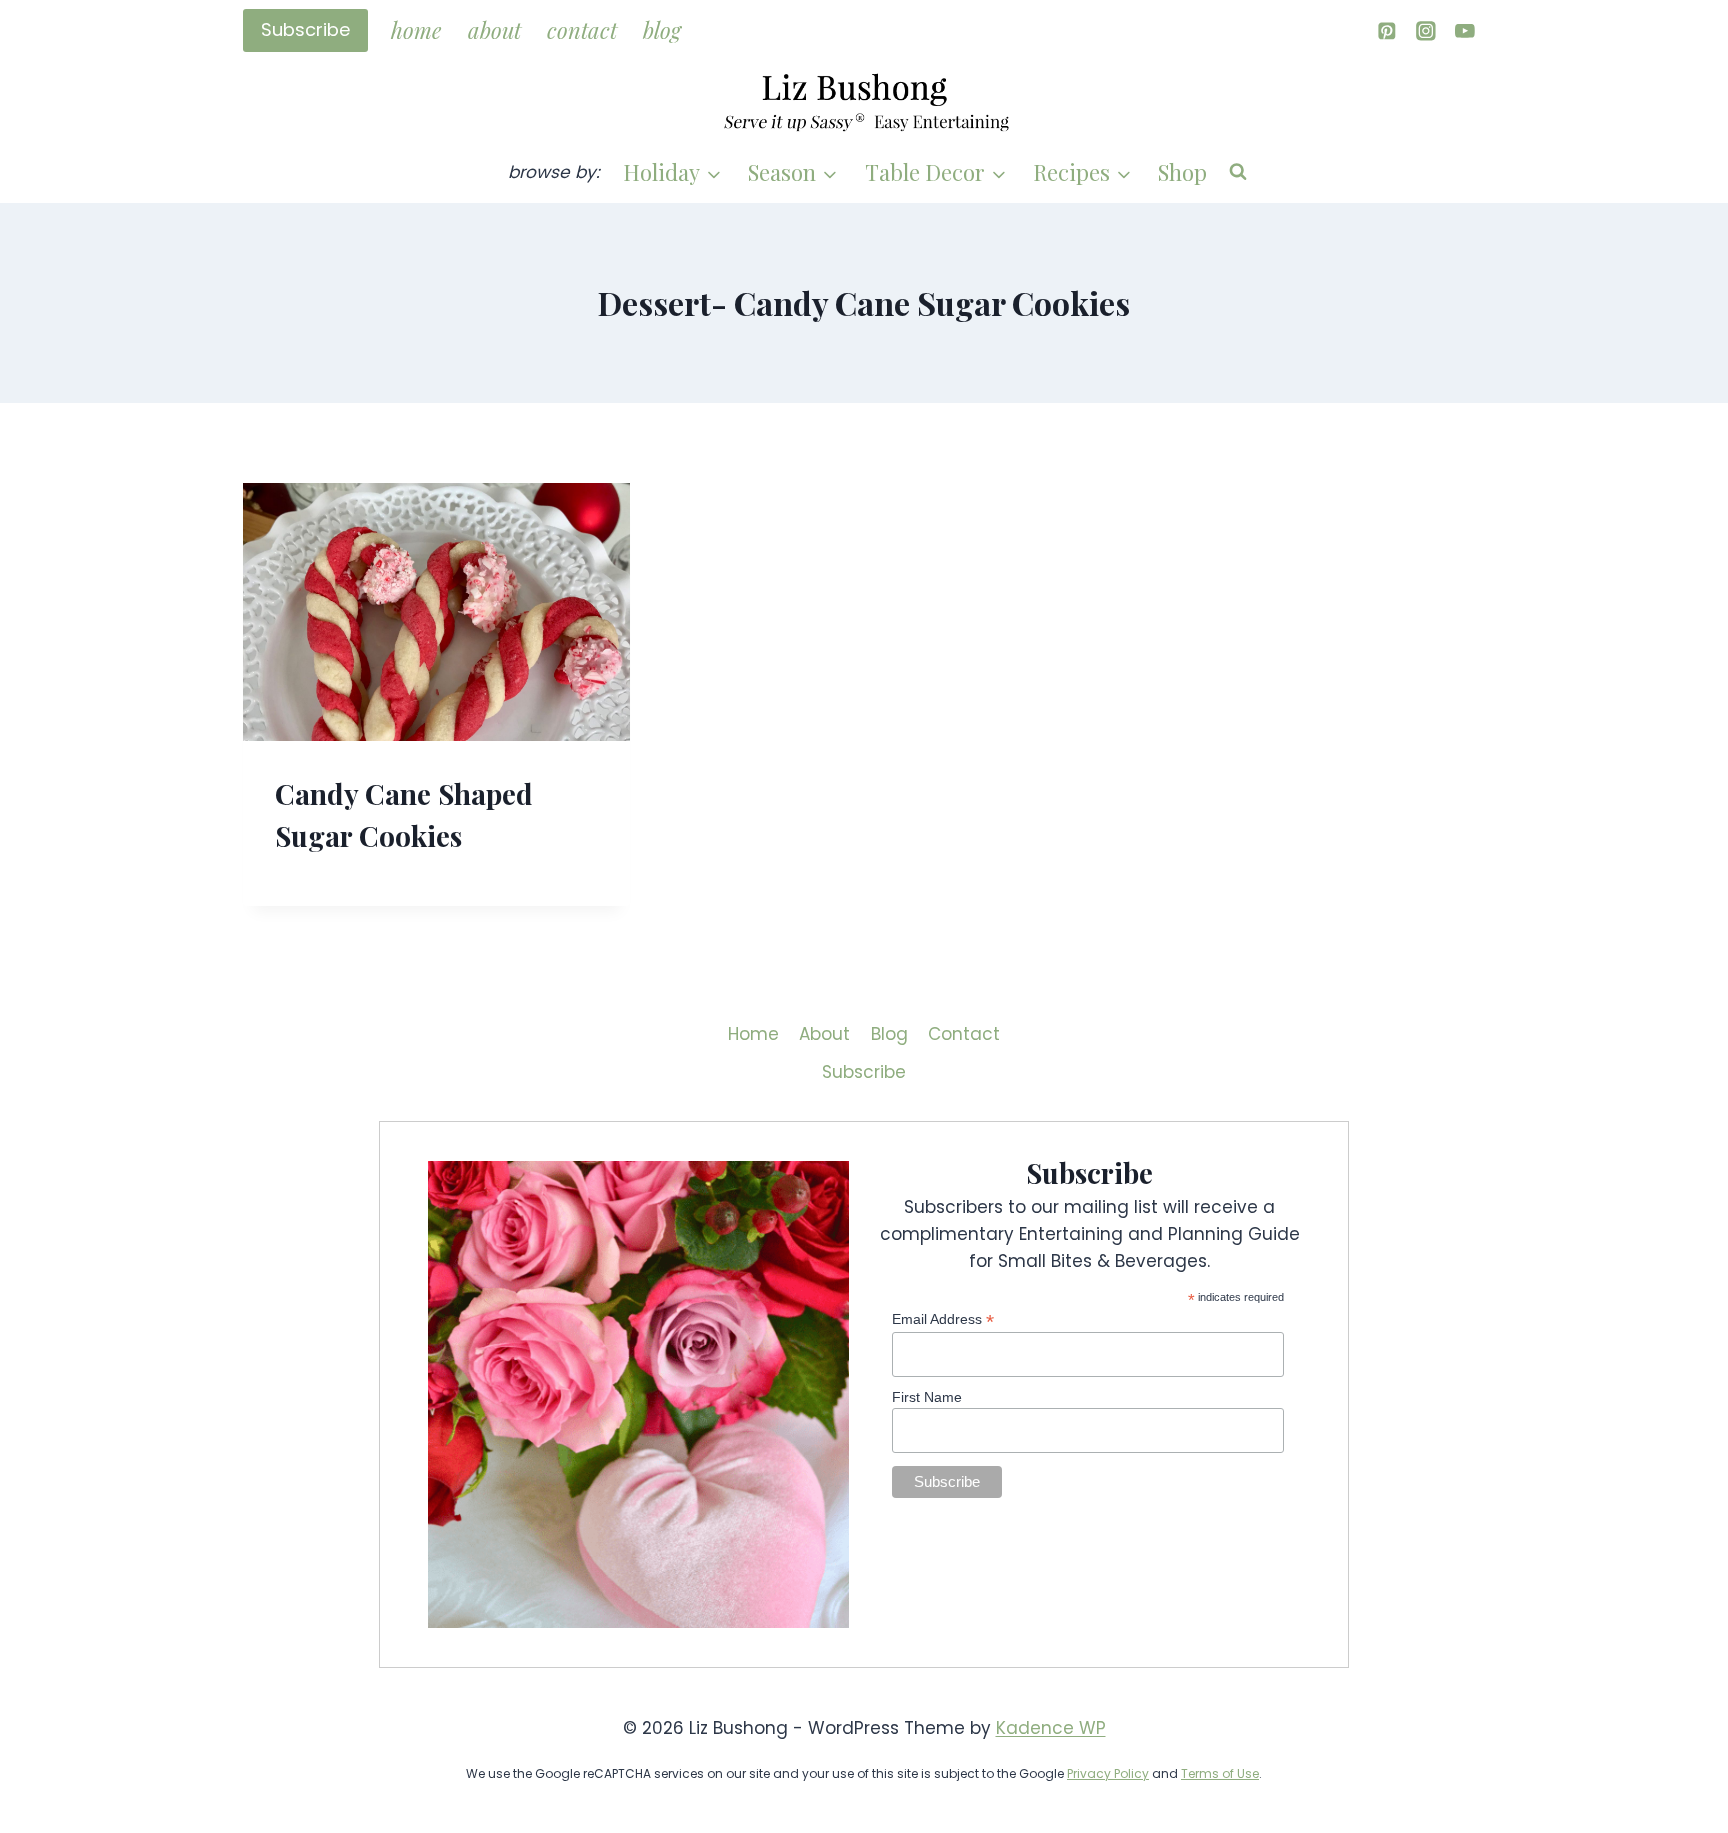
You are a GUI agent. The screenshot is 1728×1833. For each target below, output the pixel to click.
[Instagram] (1425, 30)
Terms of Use (1220, 1773)
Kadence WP (1051, 1728)
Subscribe (305, 29)
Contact (582, 30)
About (494, 30)
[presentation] (436, 612)
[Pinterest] (1386, 30)
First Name (927, 1397)
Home (416, 30)
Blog (662, 30)
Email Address (943, 1319)
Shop (1182, 172)
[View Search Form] (1238, 172)
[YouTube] (1465, 30)
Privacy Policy (1108, 1773)
